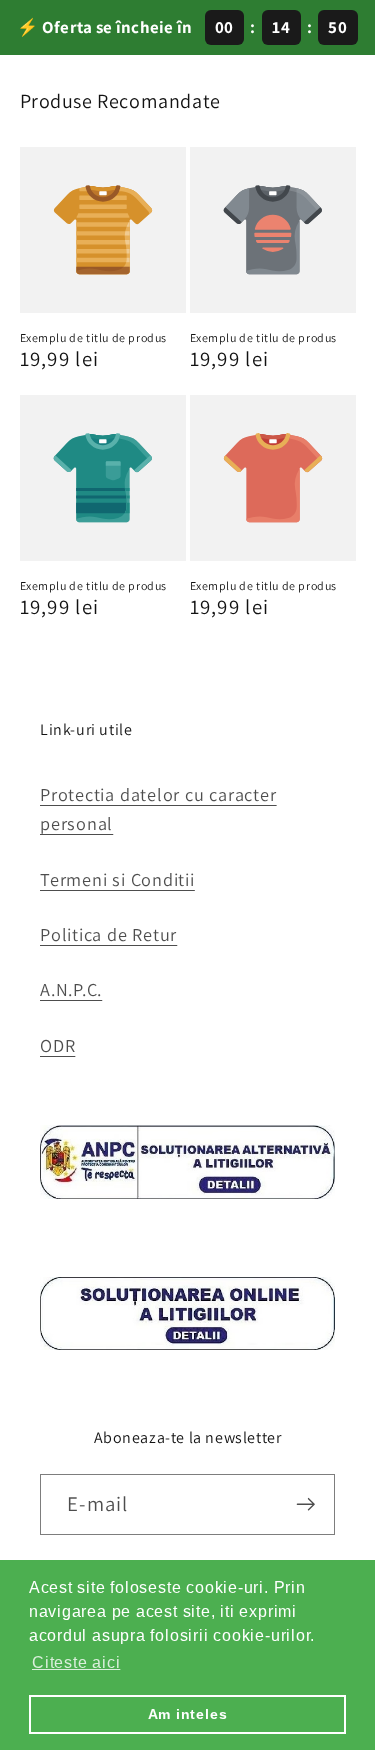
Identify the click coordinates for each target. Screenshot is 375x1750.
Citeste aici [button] (76, 1662)
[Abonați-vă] (305, 1504)
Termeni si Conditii (117, 879)
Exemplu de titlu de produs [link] (94, 337)
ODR (57, 1045)
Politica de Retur (108, 934)
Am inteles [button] (188, 1714)
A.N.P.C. (71, 989)
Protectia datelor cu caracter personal (158, 808)
